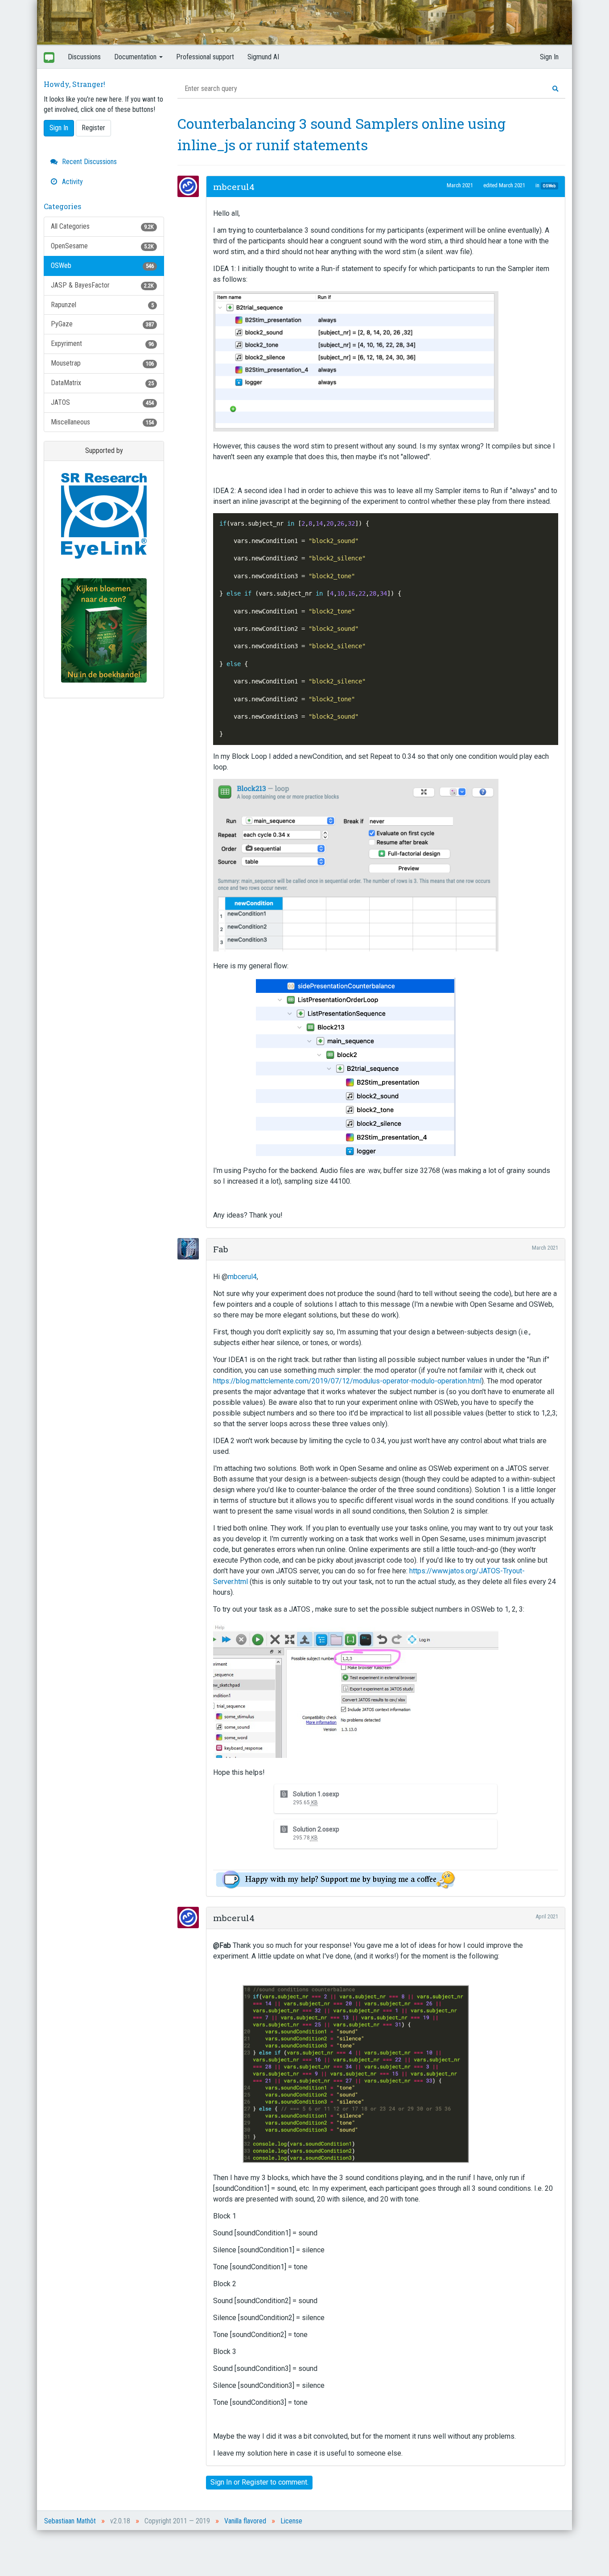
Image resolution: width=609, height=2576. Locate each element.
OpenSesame (102, 246)
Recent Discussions (88, 162)
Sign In (549, 57)
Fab (221, 1249)
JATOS (102, 402)
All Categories (102, 226)
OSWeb (102, 265)
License (291, 2521)
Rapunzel (102, 305)
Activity (72, 182)
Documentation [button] (136, 57)
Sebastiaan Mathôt (70, 2521)
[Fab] (191, 1249)
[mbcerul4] (191, 186)
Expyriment (102, 344)
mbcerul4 (234, 187)
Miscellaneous (102, 422)
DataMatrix (102, 383)
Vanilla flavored (245, 2521)
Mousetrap (102, 363)
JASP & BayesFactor (102, 285)
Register (93, 128)
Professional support (205, 57)
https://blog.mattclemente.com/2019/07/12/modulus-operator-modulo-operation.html (347, 1381)
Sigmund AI (263, 57)
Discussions (84, 57)
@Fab (222, 1945)
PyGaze (102, 324)
